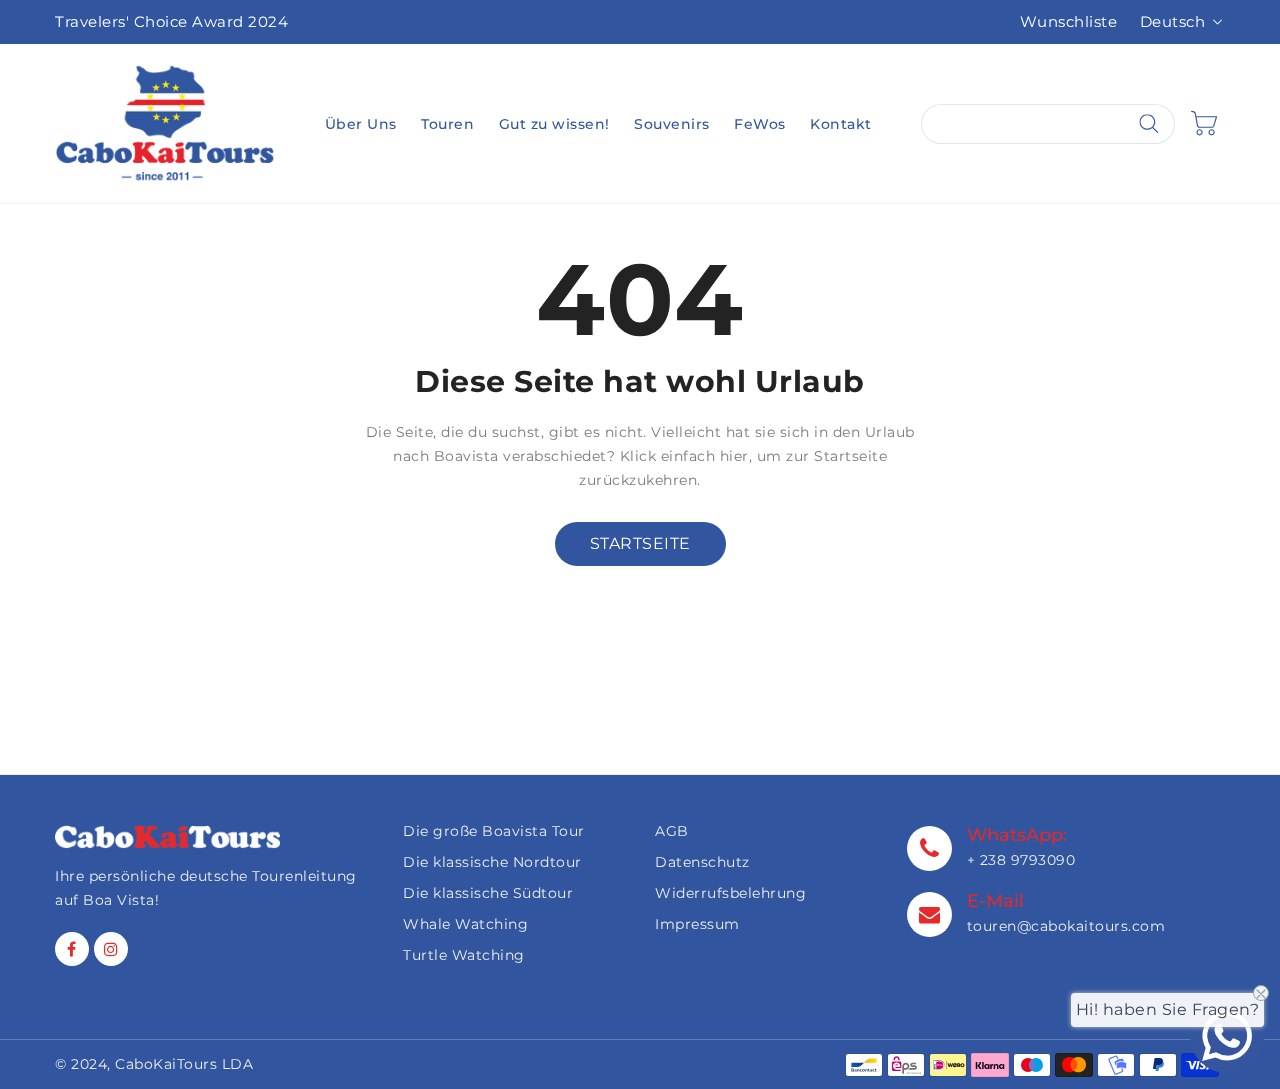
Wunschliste (1069, 21)
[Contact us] (1227, 1036)
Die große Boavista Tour (494, 831)
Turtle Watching (464, 955)
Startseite (640, 543)
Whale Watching (465, 924)
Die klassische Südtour (488, 893)
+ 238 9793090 (1021, 860)
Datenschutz (702, 862)
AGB (672, 831)
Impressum (697, 924)
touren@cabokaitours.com (1066, 926)
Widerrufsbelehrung (730, 893)
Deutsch (1173, 21)
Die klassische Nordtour (492, 862)
